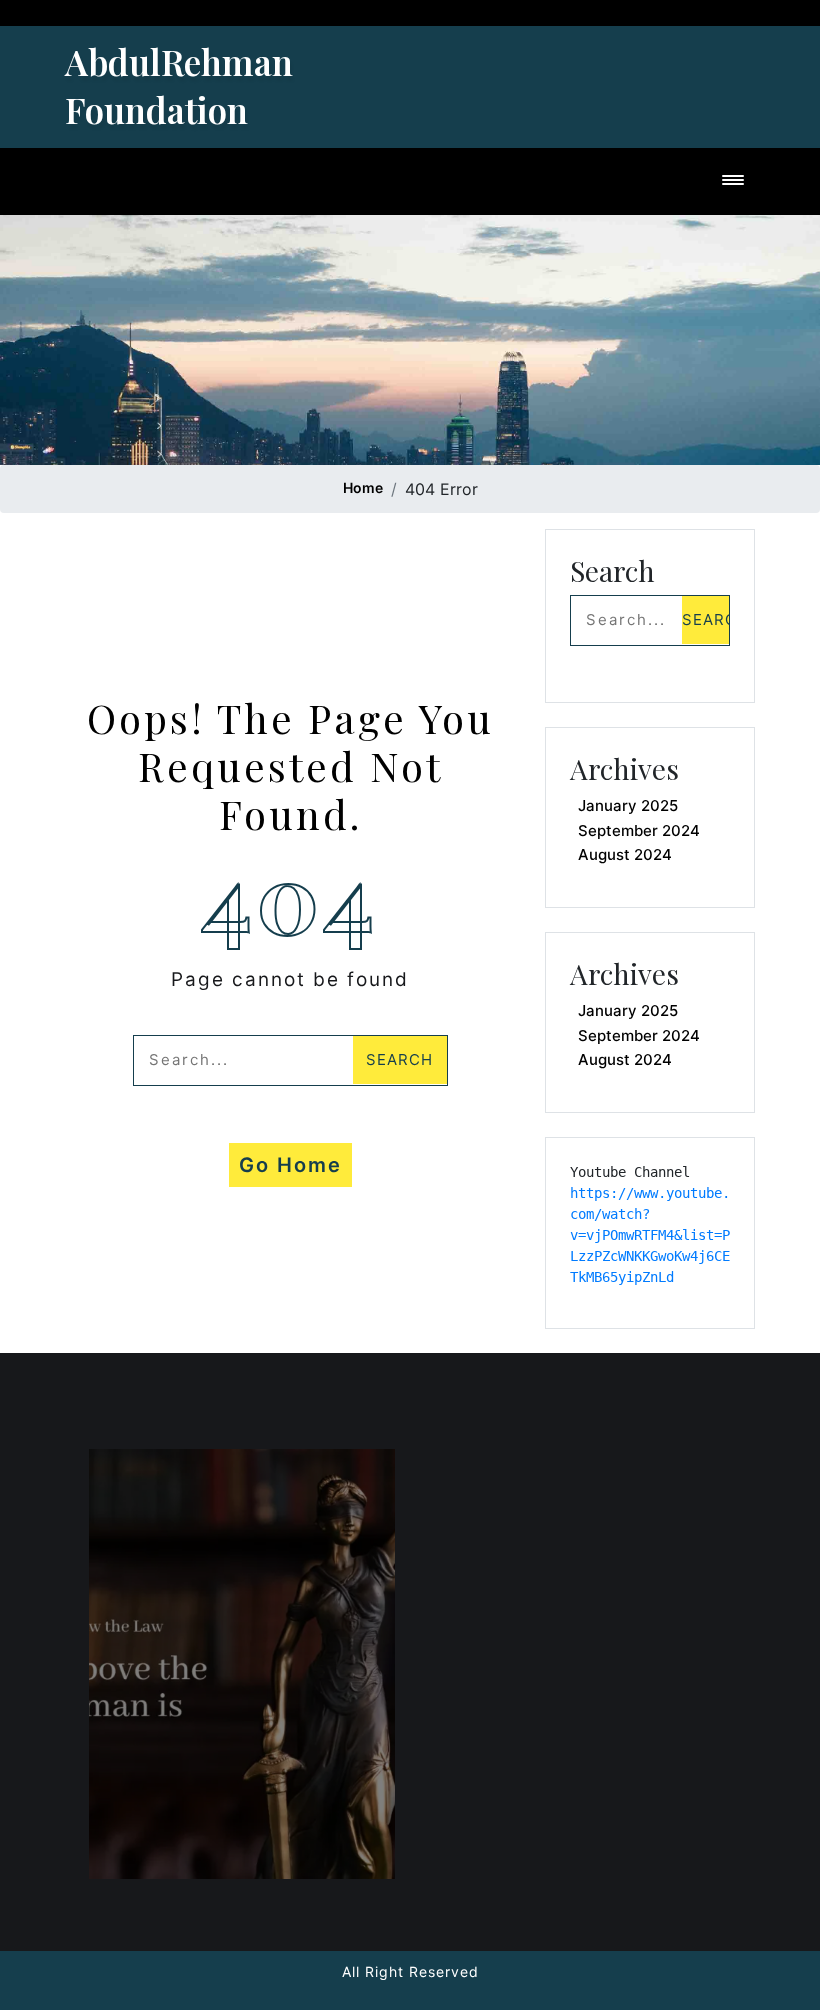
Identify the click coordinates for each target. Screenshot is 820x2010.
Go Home (290, 1165)
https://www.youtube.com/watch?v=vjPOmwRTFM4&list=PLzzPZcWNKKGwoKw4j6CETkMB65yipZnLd (650, 1235)
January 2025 (628, 805)
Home (363, 487)
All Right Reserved (410, 1971)
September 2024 (639, 830)
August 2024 (625, 854)
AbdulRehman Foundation (179, 85)
